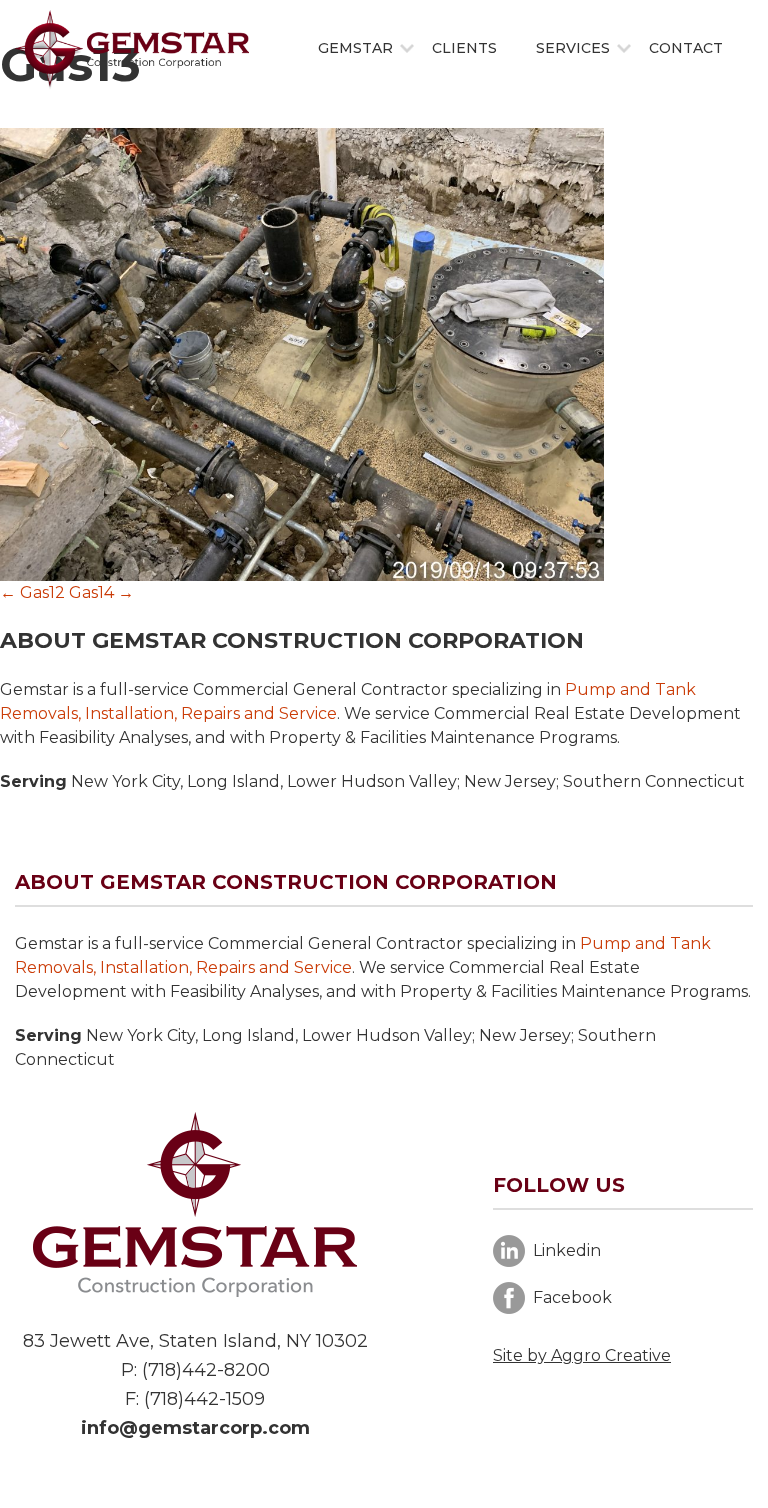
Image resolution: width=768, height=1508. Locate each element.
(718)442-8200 (206, 1370)
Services (573, 48)
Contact (686, 48)
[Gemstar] (132, 48)
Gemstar (355, 48)
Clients (464, 48)
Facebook (572, 1297)
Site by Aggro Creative (582, 1355)
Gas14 (101, 592)
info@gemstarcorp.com (195, 1428)
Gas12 (32, 592)
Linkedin (567, 1250)
